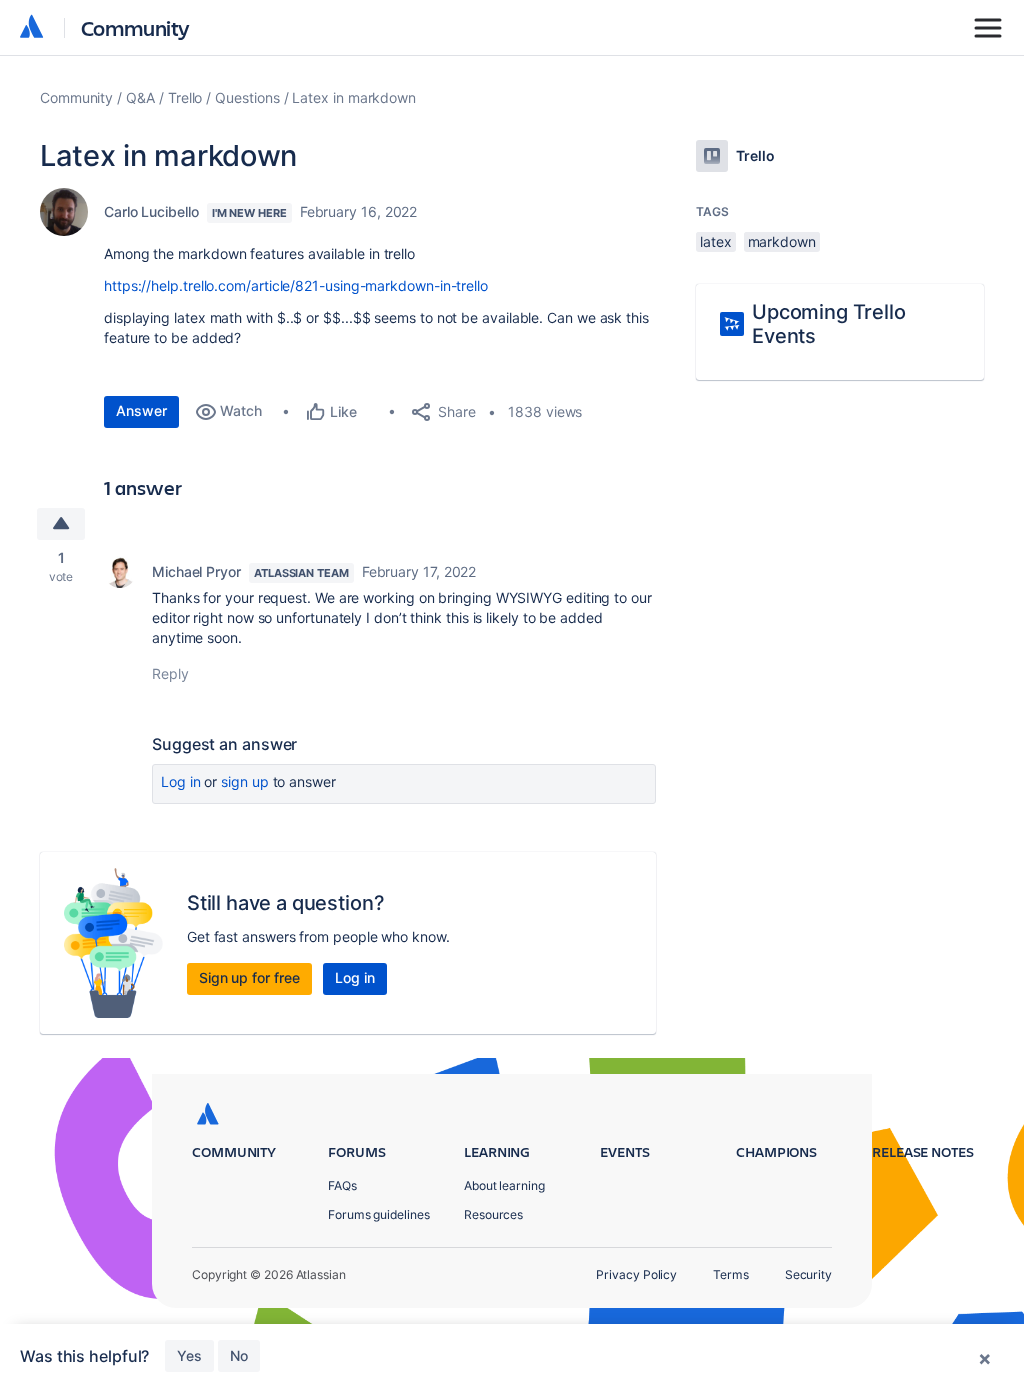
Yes (189, 1355)
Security (808, 1274)
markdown (782, 241)
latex (716, 241)
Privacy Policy (636, 1274)
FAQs (342, 1185)
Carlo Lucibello (151, 211)
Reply (170, 673)
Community (135, 27)
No (239, 1355)
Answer (141, 410)
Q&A (140, 97)
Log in (181, 781)
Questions (247, 97)
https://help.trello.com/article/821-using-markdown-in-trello (296, 285)
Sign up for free (249, 977)
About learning (504, 1185)
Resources (493, 1214)
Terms (731, 1274)
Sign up (244, 781)
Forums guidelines (379, 1214)
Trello (185, 97)
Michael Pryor (196, 571)
